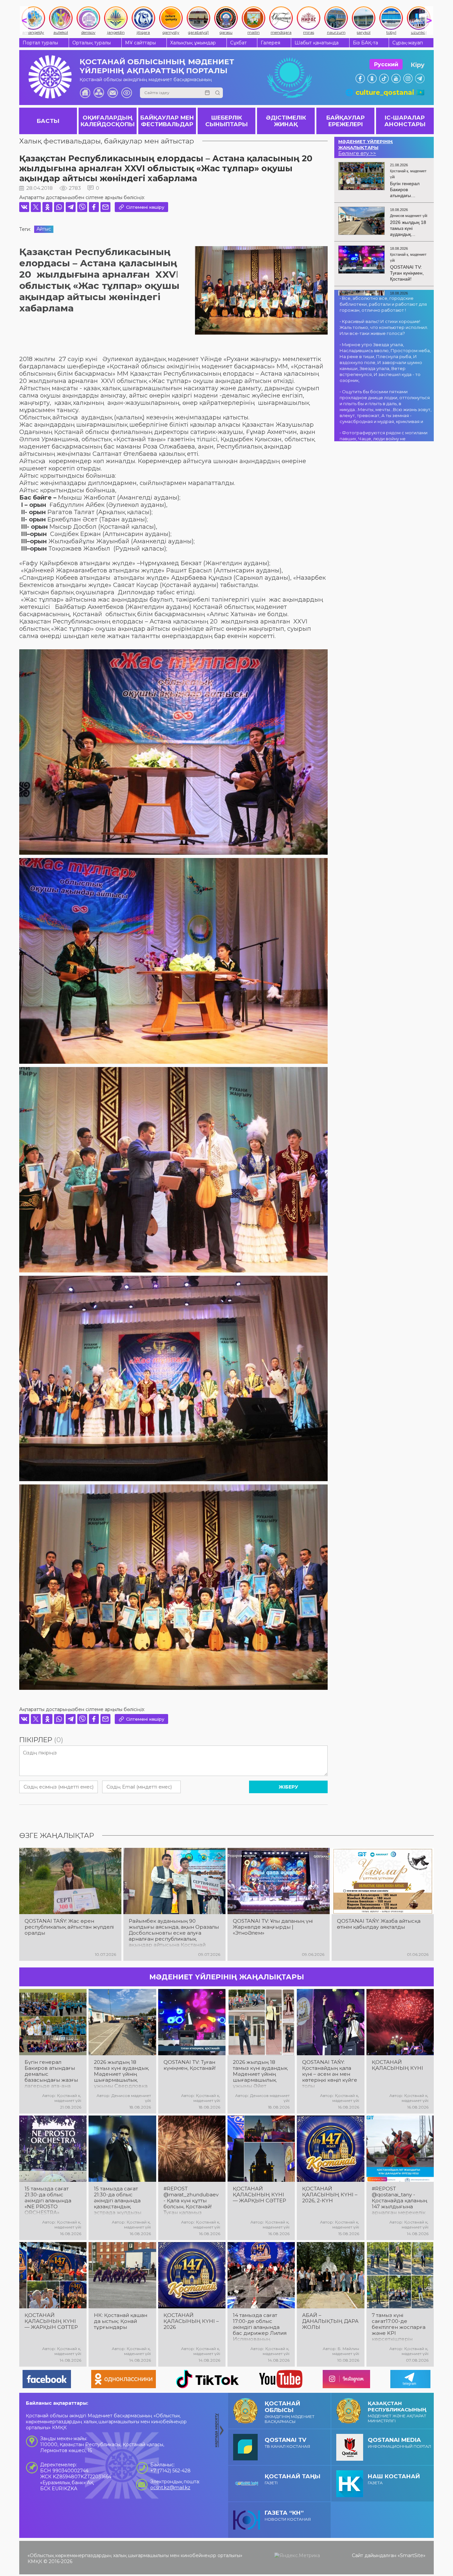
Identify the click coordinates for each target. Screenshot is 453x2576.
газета (394, 2479)
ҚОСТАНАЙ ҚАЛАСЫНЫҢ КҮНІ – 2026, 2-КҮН (330, 2195)
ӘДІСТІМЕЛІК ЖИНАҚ (286, 121)
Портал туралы (40, 43)
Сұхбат (238, 43)
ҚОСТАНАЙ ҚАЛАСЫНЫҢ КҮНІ (397, 2065)
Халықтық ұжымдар (193, 43)
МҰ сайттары (140, 43)
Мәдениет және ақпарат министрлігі (397, 2412)
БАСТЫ (48, 121)
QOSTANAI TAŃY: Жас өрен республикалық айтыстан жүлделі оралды (69, 1927)
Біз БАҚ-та (365, 43)
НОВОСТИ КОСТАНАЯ (288, 2516)
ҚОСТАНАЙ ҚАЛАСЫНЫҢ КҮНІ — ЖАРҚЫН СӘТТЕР (259, 2195)
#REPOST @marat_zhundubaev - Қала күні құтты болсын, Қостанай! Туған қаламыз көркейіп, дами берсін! (191, 2201)
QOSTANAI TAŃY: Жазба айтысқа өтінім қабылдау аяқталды (379, 1924)
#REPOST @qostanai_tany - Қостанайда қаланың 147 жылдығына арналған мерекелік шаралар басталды (399, 2201)
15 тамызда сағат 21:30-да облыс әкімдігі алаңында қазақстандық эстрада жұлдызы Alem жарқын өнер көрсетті (119, 2201)
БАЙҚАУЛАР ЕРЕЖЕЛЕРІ (346, 121)
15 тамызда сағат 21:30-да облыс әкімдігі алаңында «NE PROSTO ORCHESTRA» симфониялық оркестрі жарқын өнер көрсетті (48, 2201)
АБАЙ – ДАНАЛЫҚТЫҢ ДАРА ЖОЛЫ (330, 2321)
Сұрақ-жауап (408, 43)
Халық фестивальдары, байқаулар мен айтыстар (107, 141)
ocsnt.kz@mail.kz (170, 2488)
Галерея (270, 43)
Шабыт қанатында (317, 43)
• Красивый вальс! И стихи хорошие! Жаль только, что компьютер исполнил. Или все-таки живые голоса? (384, 327)
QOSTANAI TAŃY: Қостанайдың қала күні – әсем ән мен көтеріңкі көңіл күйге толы (330, 2074)
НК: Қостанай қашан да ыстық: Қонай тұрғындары (121, 2321)
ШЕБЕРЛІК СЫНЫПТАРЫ (227, 121)
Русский (386, 64)
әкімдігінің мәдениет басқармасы (290, 2412)
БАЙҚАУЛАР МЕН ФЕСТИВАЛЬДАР (167, 121)
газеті (292, 2479)
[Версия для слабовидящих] (127, 93)
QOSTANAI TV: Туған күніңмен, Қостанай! (190, 2065)
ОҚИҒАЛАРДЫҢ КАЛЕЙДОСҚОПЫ (108, 121)
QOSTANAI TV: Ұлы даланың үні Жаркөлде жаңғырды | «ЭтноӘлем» (273, 1927)
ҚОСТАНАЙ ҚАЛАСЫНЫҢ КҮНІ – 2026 (191, 2321)
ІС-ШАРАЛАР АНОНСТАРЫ (405, 121)
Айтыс (44, 229)
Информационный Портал (399, 2443)
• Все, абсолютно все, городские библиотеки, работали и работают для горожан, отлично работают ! (383, 304)
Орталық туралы (92, 43)
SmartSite (412, 2555)
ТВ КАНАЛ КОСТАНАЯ (287, 2443)
